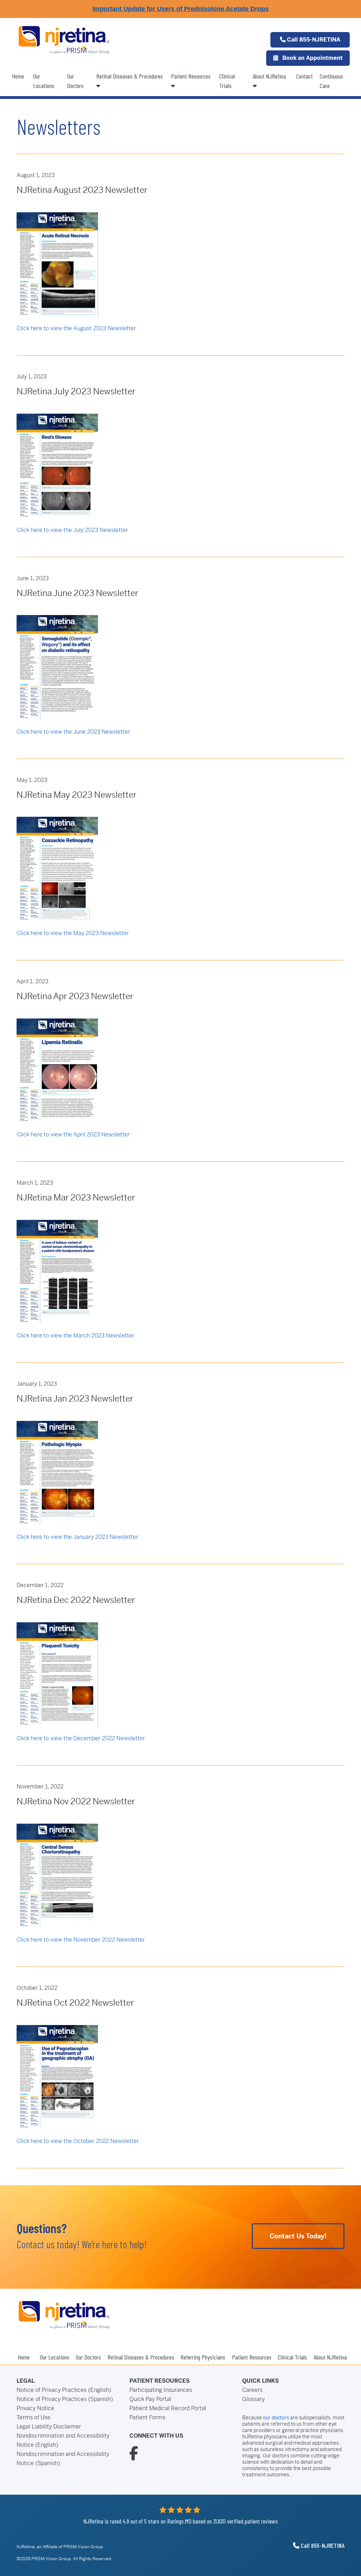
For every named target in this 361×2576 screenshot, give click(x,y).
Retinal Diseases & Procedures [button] (130, 76)
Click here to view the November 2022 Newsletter (81, 1940)
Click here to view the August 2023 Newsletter (76, 328)
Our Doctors (75, 81)
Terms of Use (33, 2417)
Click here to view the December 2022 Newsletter (81, 1738)
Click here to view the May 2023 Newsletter (73, 933)
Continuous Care (331, 81)
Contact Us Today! (298, 2236)
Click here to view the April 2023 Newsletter (73, 1135)
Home (18, 76)
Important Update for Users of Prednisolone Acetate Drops (180, 9)
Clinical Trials (227, 81)
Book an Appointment (312, 58)
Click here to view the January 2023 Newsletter (77, 1537)
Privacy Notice (35, 2408)
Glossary (253, 2399)
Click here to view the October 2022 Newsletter (78, 2141)
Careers (252, 2390)
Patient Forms (147, 2417)
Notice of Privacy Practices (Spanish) (65, 2399)
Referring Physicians (203, 2357)
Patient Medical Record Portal (168, 2408)
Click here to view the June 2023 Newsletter (73, 732)
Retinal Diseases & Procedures (141, 2357)
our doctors (276, 2418)
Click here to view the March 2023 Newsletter (75, 1336)
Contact (304, 76)
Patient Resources (191, 76)
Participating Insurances (161, 2390)
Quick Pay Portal (150, 2399)
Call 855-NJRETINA (313, 40)
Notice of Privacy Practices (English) (64, 2390)
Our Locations (44, 81)
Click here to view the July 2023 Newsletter (72, 530)
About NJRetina (269, 76)
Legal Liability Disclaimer (49, 2427)
